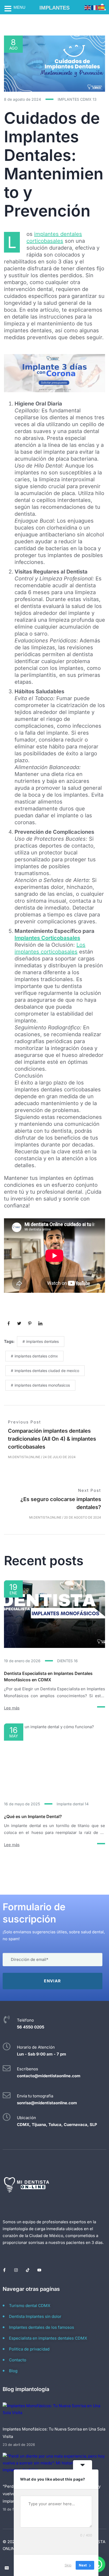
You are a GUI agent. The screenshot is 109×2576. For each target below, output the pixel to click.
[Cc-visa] (7, 2568)
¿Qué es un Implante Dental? (33, 1816)
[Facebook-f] (4, 2270)
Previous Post (24, 1422)
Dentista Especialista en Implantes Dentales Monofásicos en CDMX (48, 1677)
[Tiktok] (28, 2270)
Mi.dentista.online (24, 1457)
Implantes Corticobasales (47, 938)
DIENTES (67, 1661)
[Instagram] (16, 2270)
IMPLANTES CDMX (77, 99)
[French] (95, 7)
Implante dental (73, 1804)
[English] (88, 7)
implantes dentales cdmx (36, 1356)
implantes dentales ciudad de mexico (47, 1371)
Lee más (12, 1708)
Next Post (90, 1490)
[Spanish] (102, 7)
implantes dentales (42, 1341)
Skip (68, 2565)
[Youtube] (39, 2270)
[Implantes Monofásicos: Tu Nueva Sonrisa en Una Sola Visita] (54, 2413)
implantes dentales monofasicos (42, 1385)
